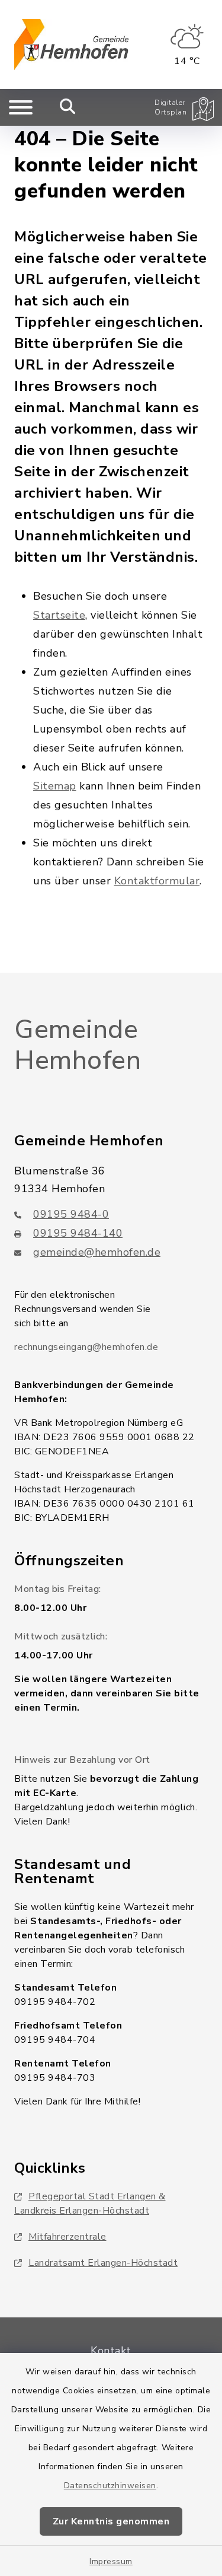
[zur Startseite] (71, 44)
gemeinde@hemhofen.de (97, 1252)
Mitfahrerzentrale (67, 2237)
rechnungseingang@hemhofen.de (86, 1347)
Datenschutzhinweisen (110, 2486)
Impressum (111, 2561)
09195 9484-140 (78, 1233)
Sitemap (55, 786)
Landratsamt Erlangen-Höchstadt (103, 2263)
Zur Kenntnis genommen (111, 2521)
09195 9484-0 (71, 1214)
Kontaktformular (157, 881)
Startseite (59, 615)
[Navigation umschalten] (21, 107)
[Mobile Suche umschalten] (68, 107)
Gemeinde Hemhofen (78, 1045)
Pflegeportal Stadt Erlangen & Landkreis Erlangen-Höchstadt (90, 2204)
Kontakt (111, 2351)
